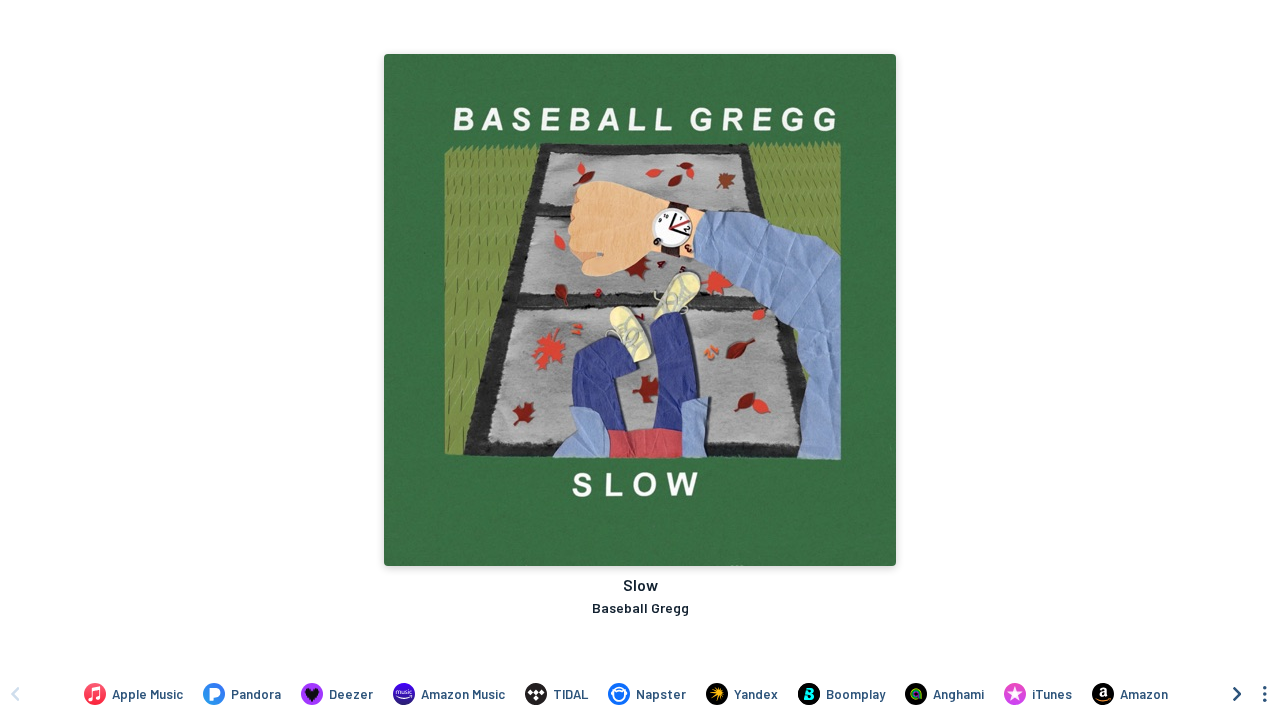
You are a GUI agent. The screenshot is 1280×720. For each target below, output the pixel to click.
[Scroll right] (1237, 694)
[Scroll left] (15, 694)
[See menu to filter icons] (1265, 694)
